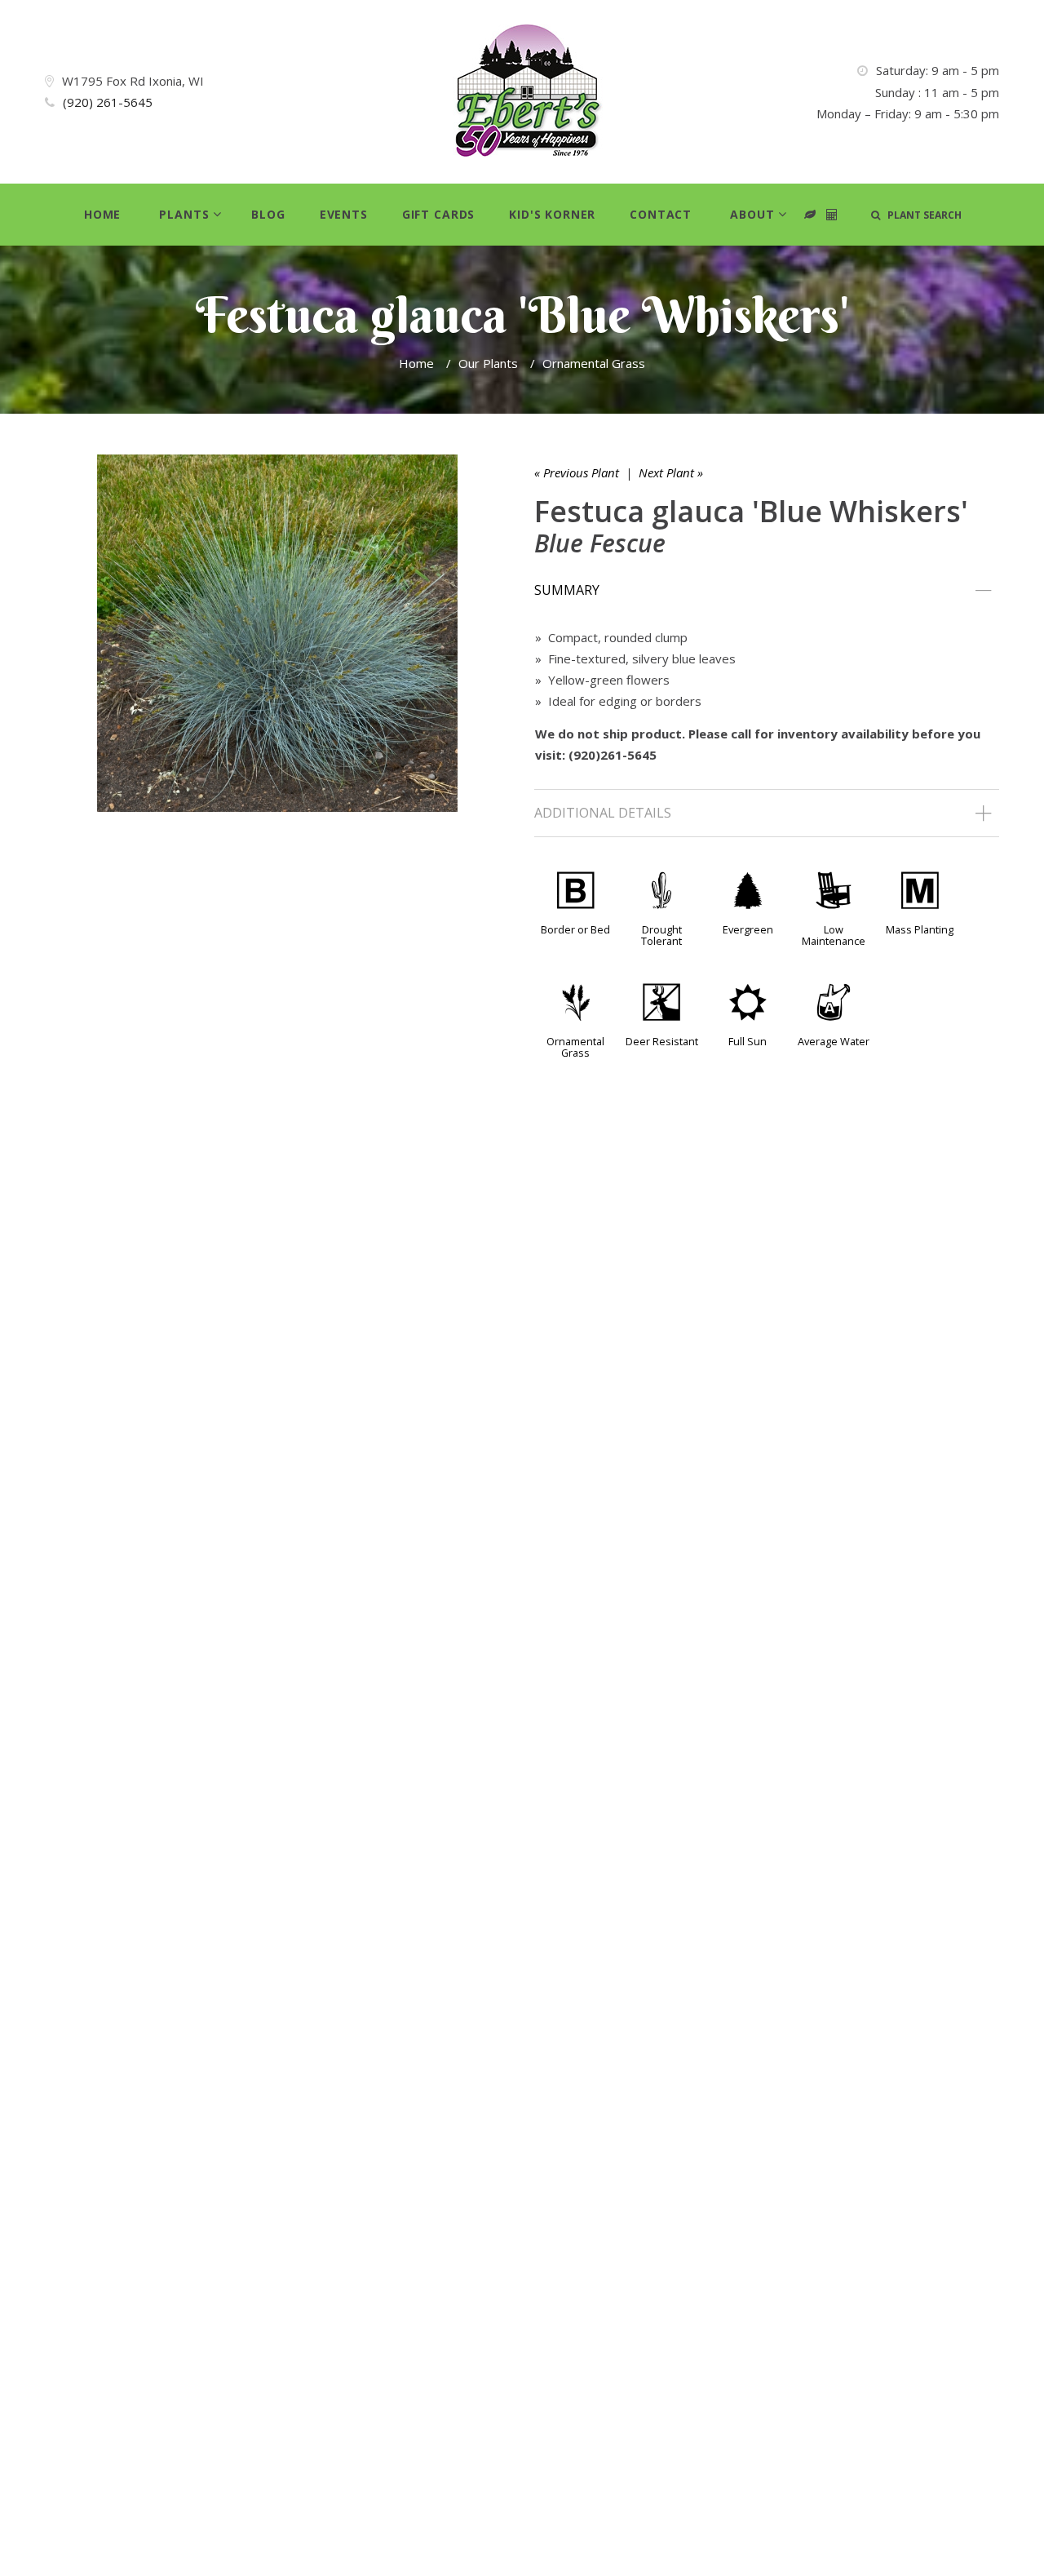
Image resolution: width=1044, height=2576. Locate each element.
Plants (184, 214)
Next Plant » (671, 472)
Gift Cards (438, 214)
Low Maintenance (834, 935)
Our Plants (488, 363)
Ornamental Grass (594, 363)
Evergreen (748, 929)
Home (102, 214)
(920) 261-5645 (108, 102)
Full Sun (748, 1041)
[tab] (767, 591)
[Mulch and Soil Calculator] (832, 215)
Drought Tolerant (661, 935)
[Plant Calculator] (810, 215)
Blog (268, 214)
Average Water (834, 1041)
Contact (661, 214)
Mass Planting (920, 929)
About (752, 214)
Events (344, 214)
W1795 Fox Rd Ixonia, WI (133, 81)
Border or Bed (575, 929)
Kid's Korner (552, 214)
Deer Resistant (662, 1041)
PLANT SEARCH (921, 215)
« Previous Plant (577, 472)
